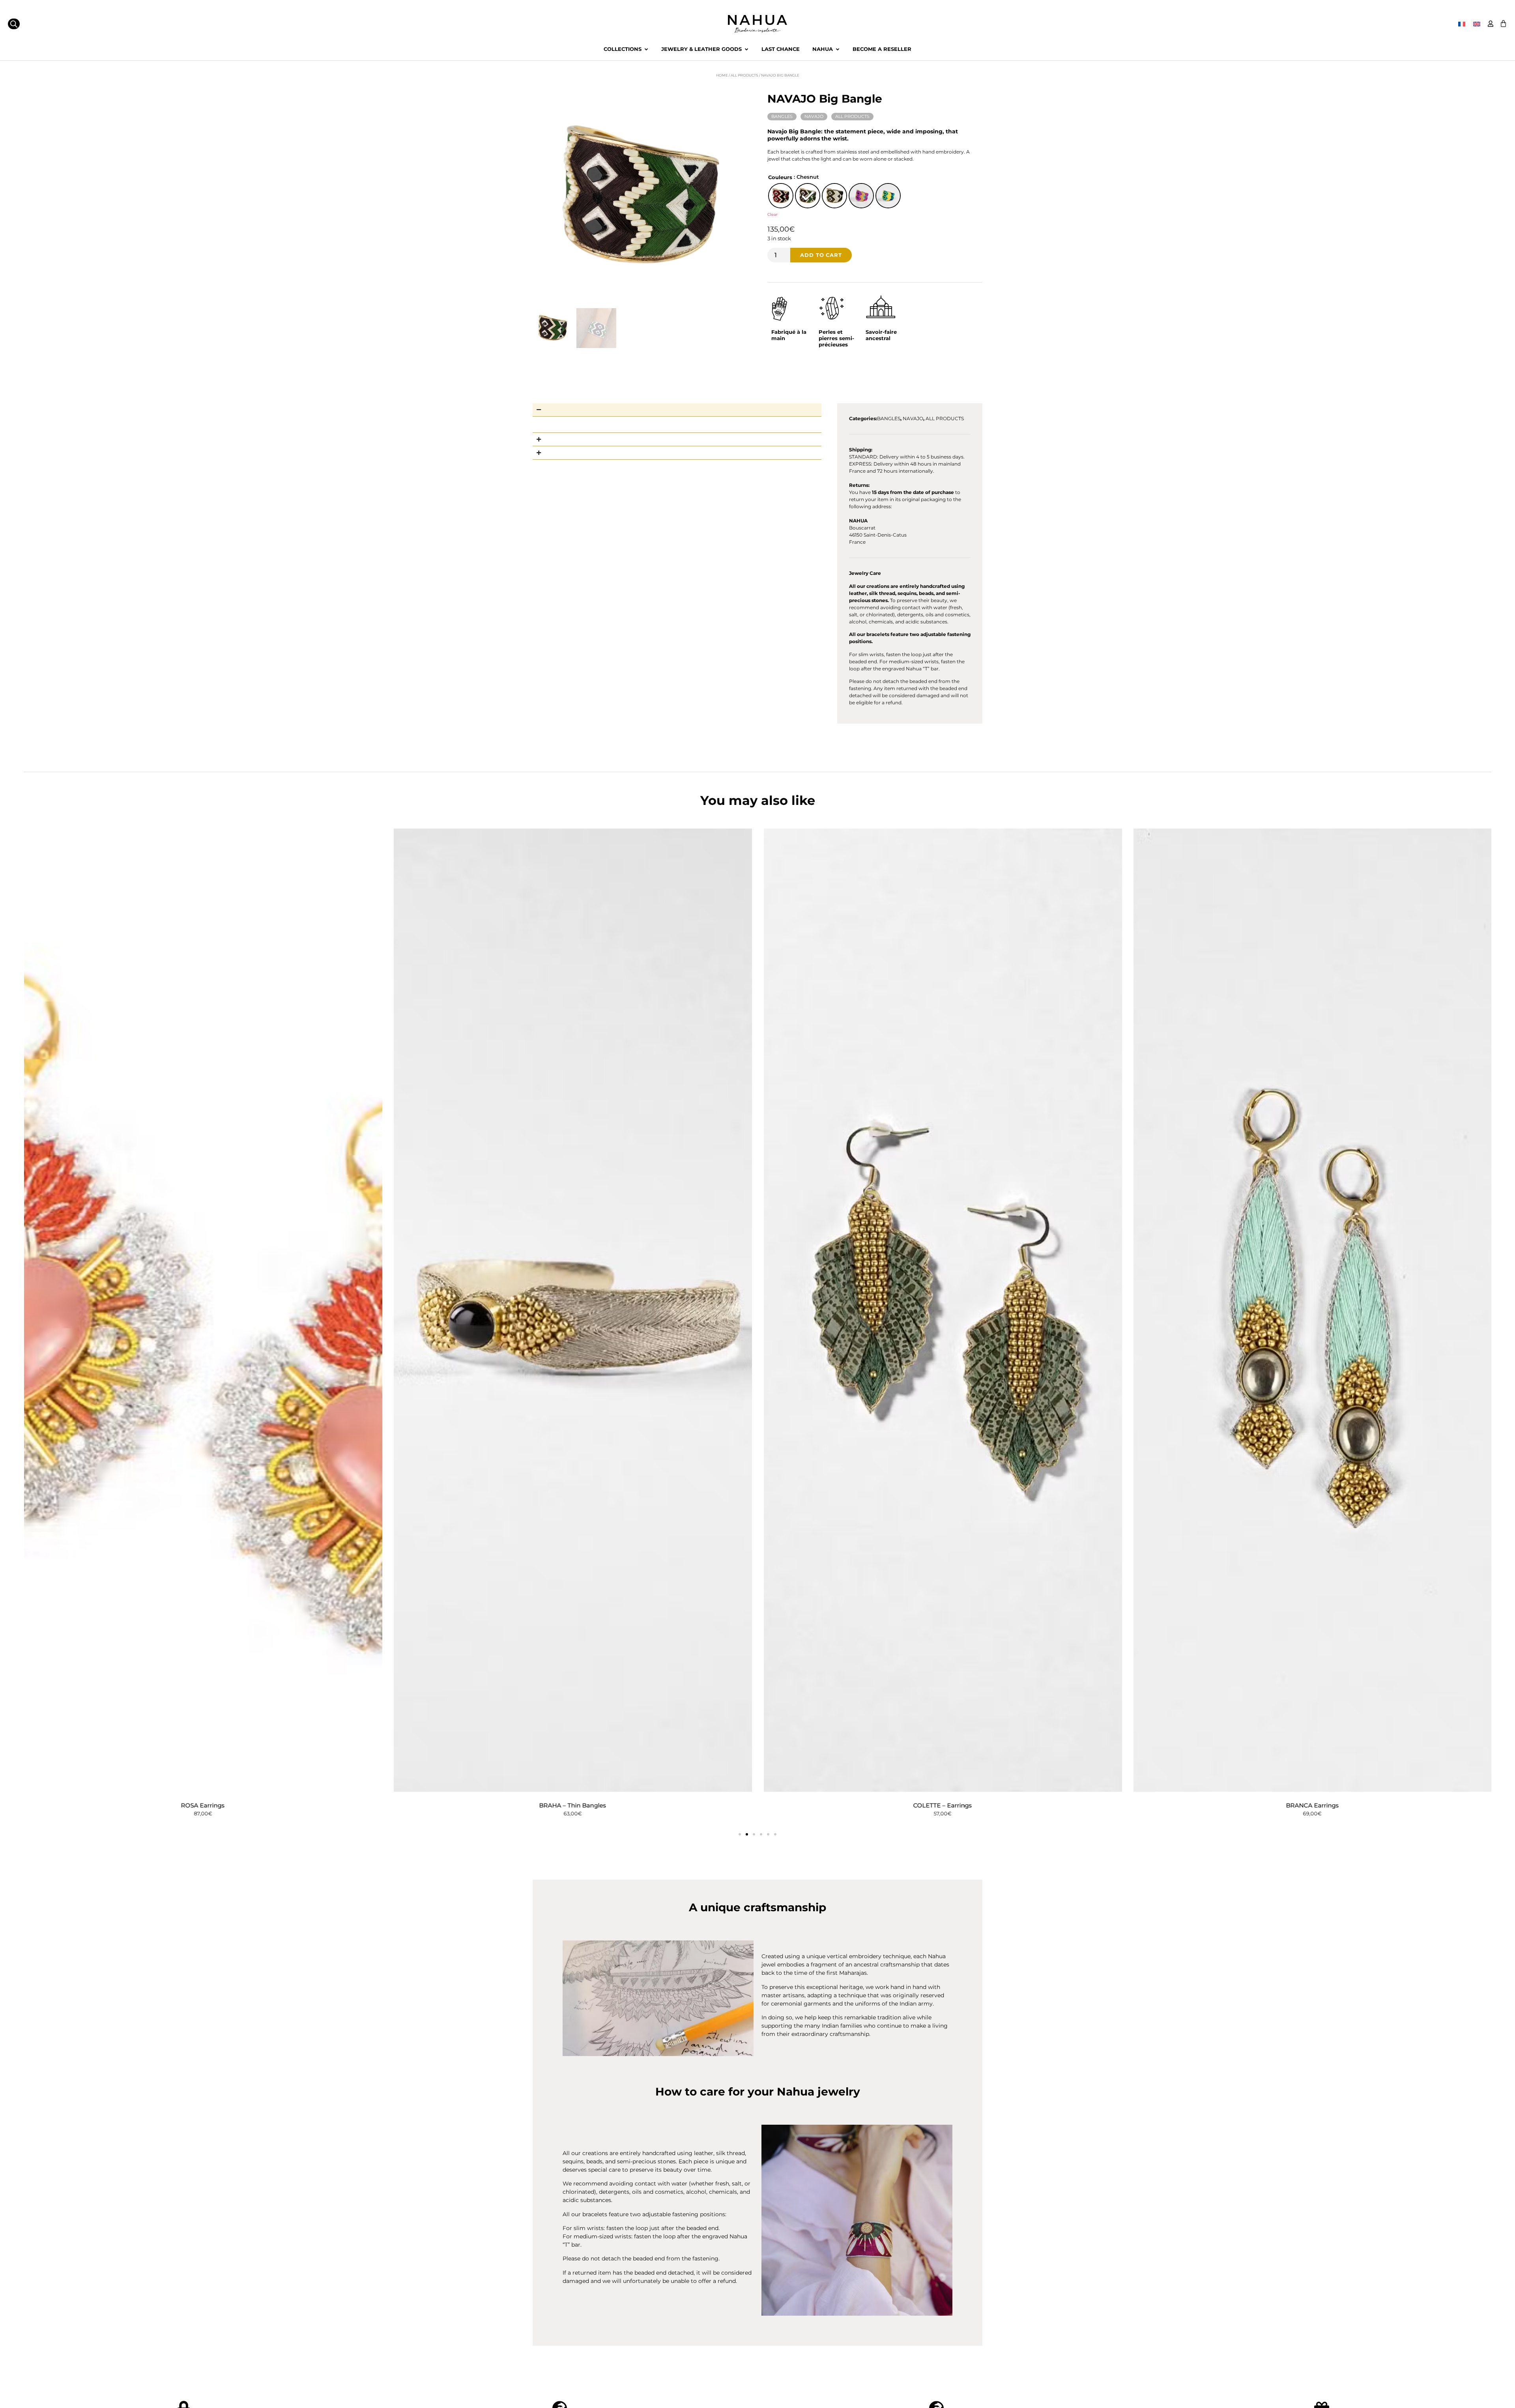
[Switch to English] (1477, 24)
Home (722, 75)
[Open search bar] (14, 24)
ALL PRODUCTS (744, 75)
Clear (772, 214)
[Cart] (1503, 23)
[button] (740, 1834)
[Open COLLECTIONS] (646, 49)
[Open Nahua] (837, 49)
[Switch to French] (1462, 24)
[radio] (781, 196)
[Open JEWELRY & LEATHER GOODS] (746, 49)
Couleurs (780, 178)
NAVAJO (814, 116)
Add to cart (821, 255)
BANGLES (782, 116)
